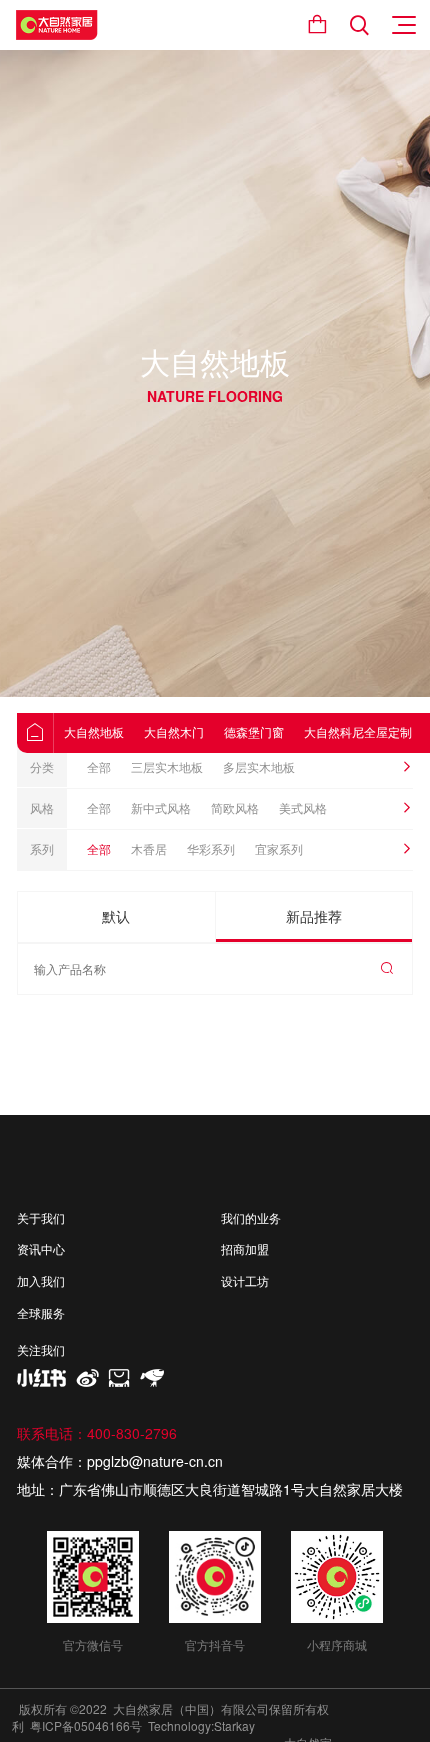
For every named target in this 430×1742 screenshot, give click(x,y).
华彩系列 (211, 848)
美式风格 (303, 807)
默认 (116, 916)
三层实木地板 (167, 766)
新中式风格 (161, 807)
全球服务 (41, 1313)
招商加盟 (245, 1249)
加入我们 (41, 1281)
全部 (99, 766)
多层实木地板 (259, 766)
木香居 (149, 848)
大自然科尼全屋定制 (358, 731)
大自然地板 (94, 731)
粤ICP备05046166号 (86, 1726)
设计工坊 (245, 1281)
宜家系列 (279, 848)
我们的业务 (251, 1218)
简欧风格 (235, 807)
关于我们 (41, 1218)
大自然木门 (174, 731)
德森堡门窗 (254, 731)
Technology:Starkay (201, 1726)
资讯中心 (41, 1249)
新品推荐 (314, 916)
